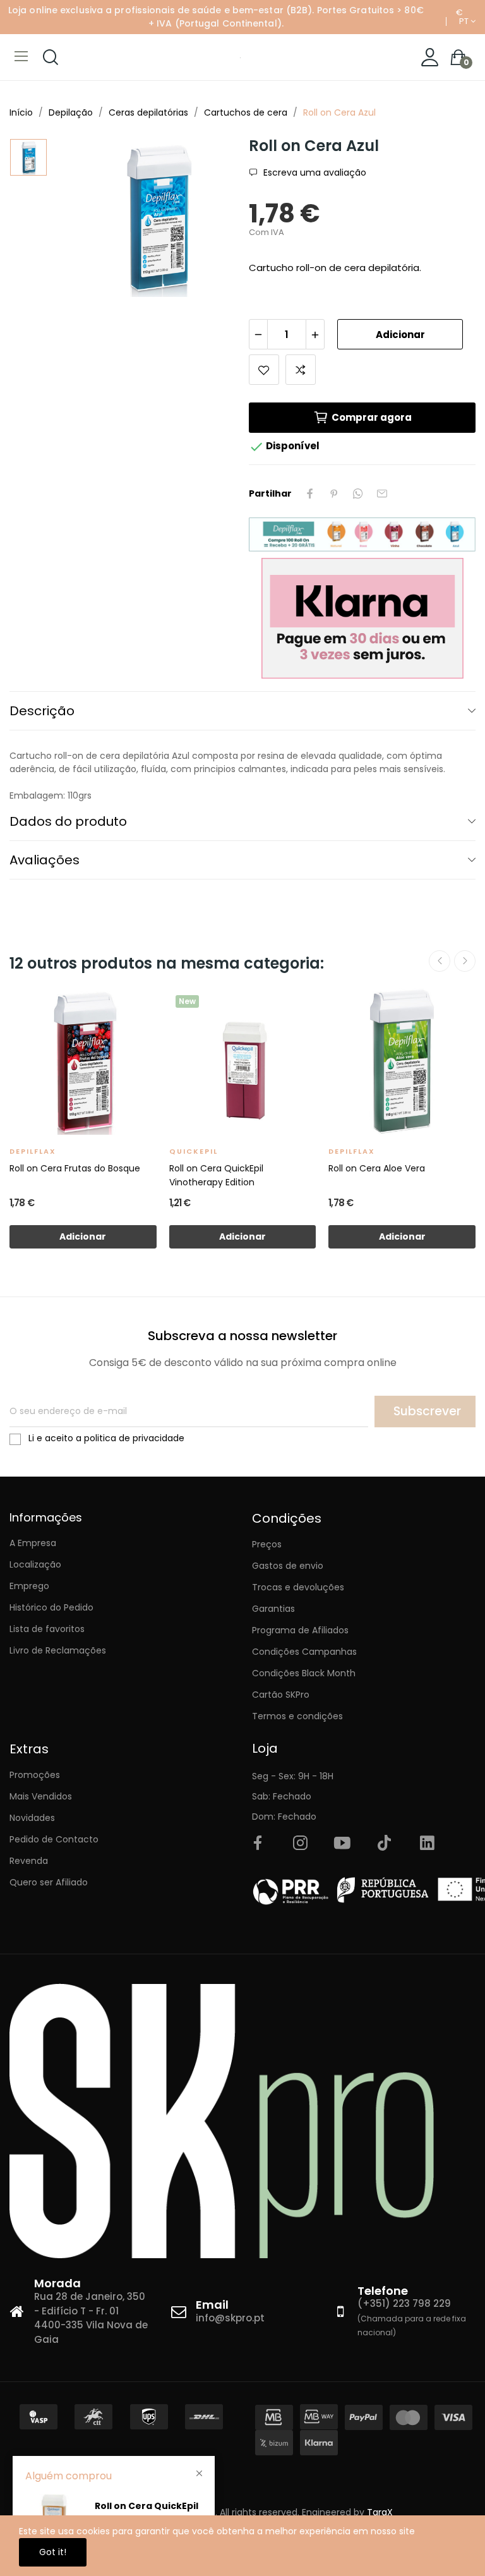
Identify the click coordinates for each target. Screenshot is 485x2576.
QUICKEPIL (194, 1151)
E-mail (382, 493)
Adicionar (400, 335)
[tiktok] (385, 1844)
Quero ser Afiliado (49, 1882)
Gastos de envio (288, 1566)
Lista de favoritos (47, 1629)
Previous (440, 961)
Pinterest (334, 493)
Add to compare (301, 370)
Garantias (273, 1609)
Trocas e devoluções (298, 1587)
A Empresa (33, 1543)
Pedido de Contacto (54, 1839)
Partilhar (310, 493)
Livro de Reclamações (58, 1650)
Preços (267, 1544)
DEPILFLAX (33, 1151)
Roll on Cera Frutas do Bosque (75, 1168)
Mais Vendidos (41, 1796)
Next (465, 961)
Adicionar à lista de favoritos (264, 370)
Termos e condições (297, 1716)
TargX (380, 2512)
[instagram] (300, 1844)
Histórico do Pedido (51, 1607)
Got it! (53, 2552)
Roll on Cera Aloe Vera (377, 1168)
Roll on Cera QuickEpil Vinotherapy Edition (216, 1175)
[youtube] (342, 1844)
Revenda (29, 1861)
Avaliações (45, 860)
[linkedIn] (427, 1844)
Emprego (29, 1586)
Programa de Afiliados (300, 1630)
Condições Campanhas (304, 1652)
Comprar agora (372, 417)
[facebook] (258, 1844)
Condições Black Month (304, 1673)
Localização (35, 1564)
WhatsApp (358, 493)
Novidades (32, 1818)
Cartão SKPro (281, 1695)
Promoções (35, 1775)
